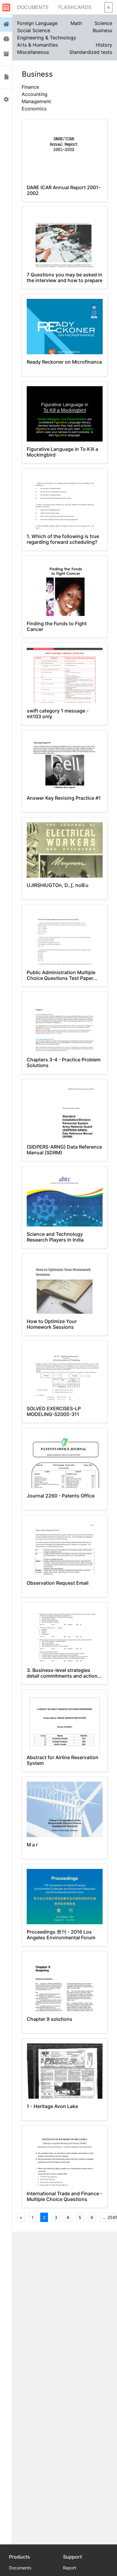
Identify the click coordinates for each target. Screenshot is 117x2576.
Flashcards (75, 7)
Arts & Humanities (37, 45)
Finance (30, 87)
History (104, 45)
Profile (6, 100)
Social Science (34, 30)
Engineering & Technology (47, 38)
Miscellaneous (33, 52)
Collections (6, 54)
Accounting (34, 94)
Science (103, 23)
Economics (34, 109)
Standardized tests (91, 52)
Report (70, 2568)
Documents (33, 7)
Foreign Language (37, 23)
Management (36, 101)
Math (76, 23)
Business (102, 30)
